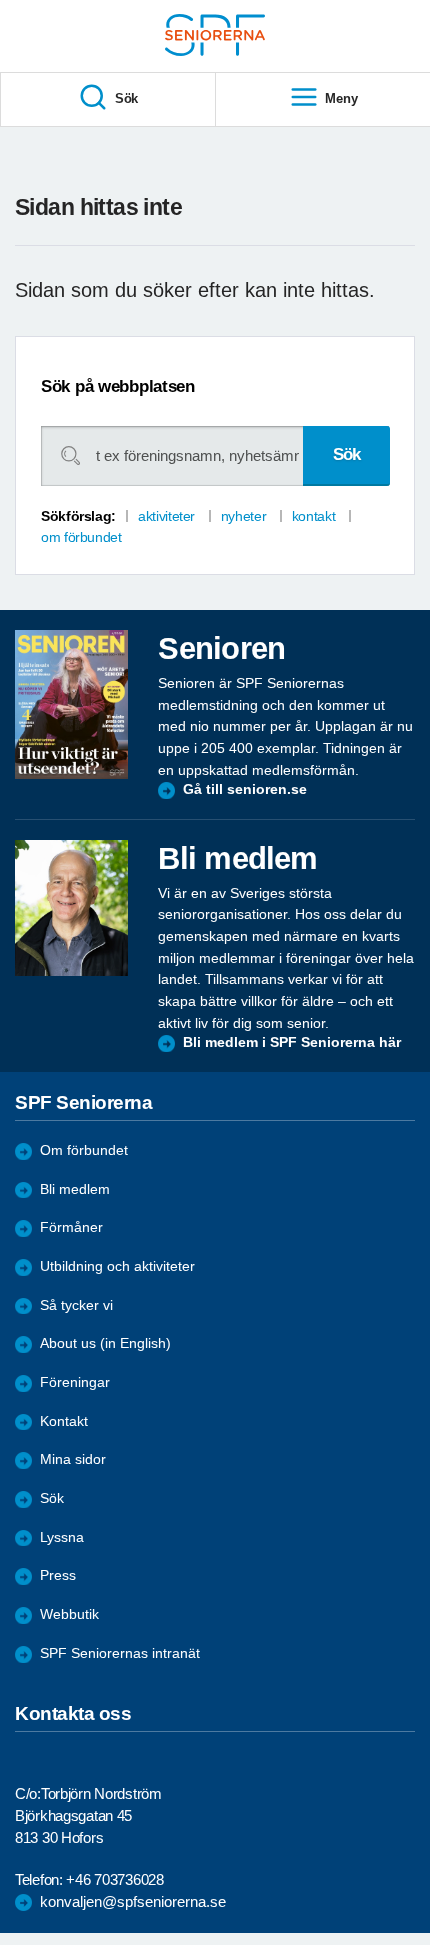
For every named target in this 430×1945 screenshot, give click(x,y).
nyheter (243, 516)
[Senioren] (71, 704)
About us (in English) (105, 1343)
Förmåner (71, 1227)
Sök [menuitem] (126, 98)
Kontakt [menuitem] (64, 1421)
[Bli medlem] (71, 908)
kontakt (313, 516)
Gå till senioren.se (245, 789)
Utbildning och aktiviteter (117, 1266)
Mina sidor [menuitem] (73, 1459)
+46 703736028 (114, 1879)
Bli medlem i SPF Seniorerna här (292, 1042)
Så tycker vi (76, 1305)
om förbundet (81, 537)
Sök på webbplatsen (118, 386)
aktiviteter (166, 516)
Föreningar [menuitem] (75, 1382)
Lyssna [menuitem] (62, 1537)
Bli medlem (75, 1189)
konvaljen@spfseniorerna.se (133, 1901)
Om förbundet (84, 1150)
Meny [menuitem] (341, 98)
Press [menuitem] (58, 1575)
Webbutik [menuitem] (69, 1614)
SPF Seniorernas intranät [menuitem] (120, 1653)
